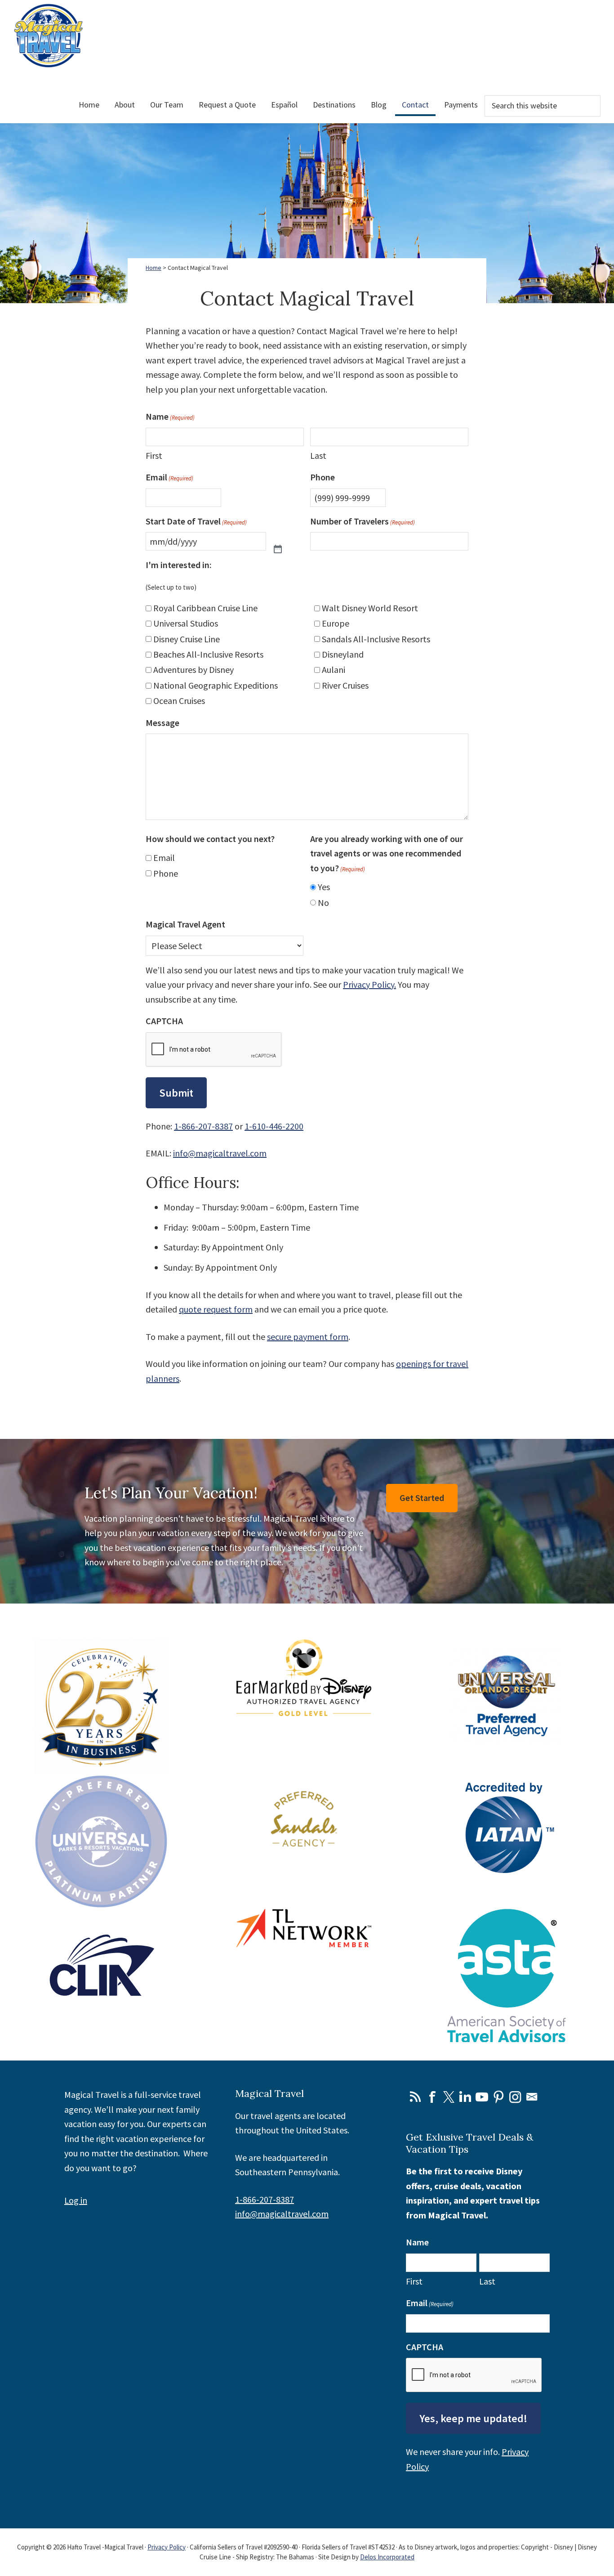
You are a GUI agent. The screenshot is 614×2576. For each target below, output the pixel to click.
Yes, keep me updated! (473, 2418)
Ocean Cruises (179, 701)
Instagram (515, 2097)
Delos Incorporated (387, 2557)
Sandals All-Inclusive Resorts (376, 639)
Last (318, 455)
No (323, 903)
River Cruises (345, 685)
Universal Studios (186, 623)
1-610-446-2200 (274, 1126)
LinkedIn (465, 2097)
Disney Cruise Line (187, 639)
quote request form (216, 1309)
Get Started (422, 1498)
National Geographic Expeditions (216, 685)
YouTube (482, 2097)
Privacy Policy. (369, 984)
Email (164, 858)
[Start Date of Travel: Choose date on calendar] (278, 542)
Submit (176, 1093)
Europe (336, 623)
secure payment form (308, 1337)
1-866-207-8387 (203, 1126)
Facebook (432, 2097)
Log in (76, 2200)
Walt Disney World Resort (370, 608)
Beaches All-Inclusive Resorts (208, 654)
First (154, 455)
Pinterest (498, 2097)
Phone (166, 873)
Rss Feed (415, 2097)
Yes (324, 887)
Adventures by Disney (194, 670)
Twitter (449, 2097)
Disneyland (343, 654)
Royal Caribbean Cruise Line (205, 608)
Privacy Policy (167, 2547)
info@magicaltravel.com (220, 1153)
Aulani (334, 670)
